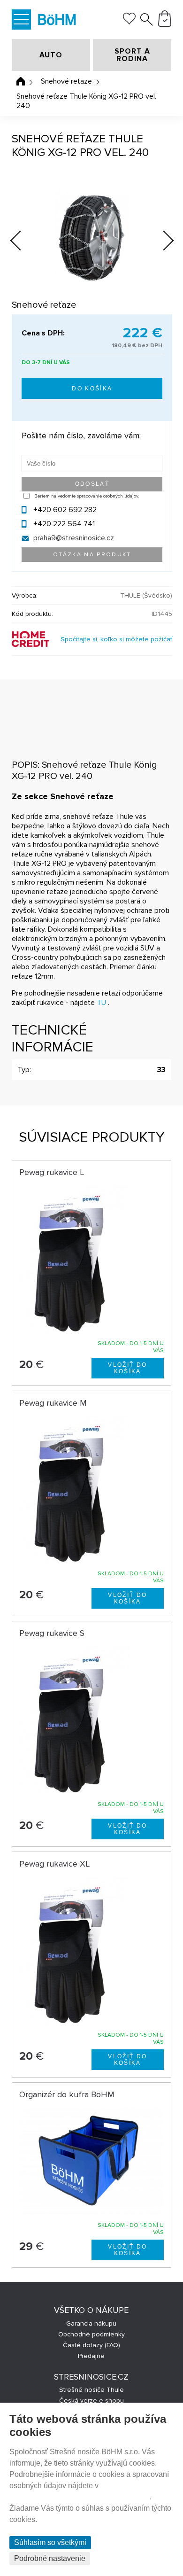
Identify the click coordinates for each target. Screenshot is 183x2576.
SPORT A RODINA (132, 55)
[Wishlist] (129, 22)
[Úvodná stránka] (21, 81)
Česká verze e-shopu (91, 2401)
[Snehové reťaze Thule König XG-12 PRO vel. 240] (92, 236)
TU (101, 1003)
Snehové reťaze (66, 81)
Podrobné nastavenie (50, 2558)
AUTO (51, 55)
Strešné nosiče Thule (91, 2390)
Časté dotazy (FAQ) (91, 2345)
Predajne (91, 2356)
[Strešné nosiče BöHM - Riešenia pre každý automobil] (57, 21)
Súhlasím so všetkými (50, 2542)
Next (161, 242)
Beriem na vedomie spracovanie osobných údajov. (87, 496)
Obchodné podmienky (91, 2334)
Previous (23, 238)
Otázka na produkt (92, 555)
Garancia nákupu (91, 2323)
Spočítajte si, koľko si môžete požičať (116, 639)
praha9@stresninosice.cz (74, 538)
